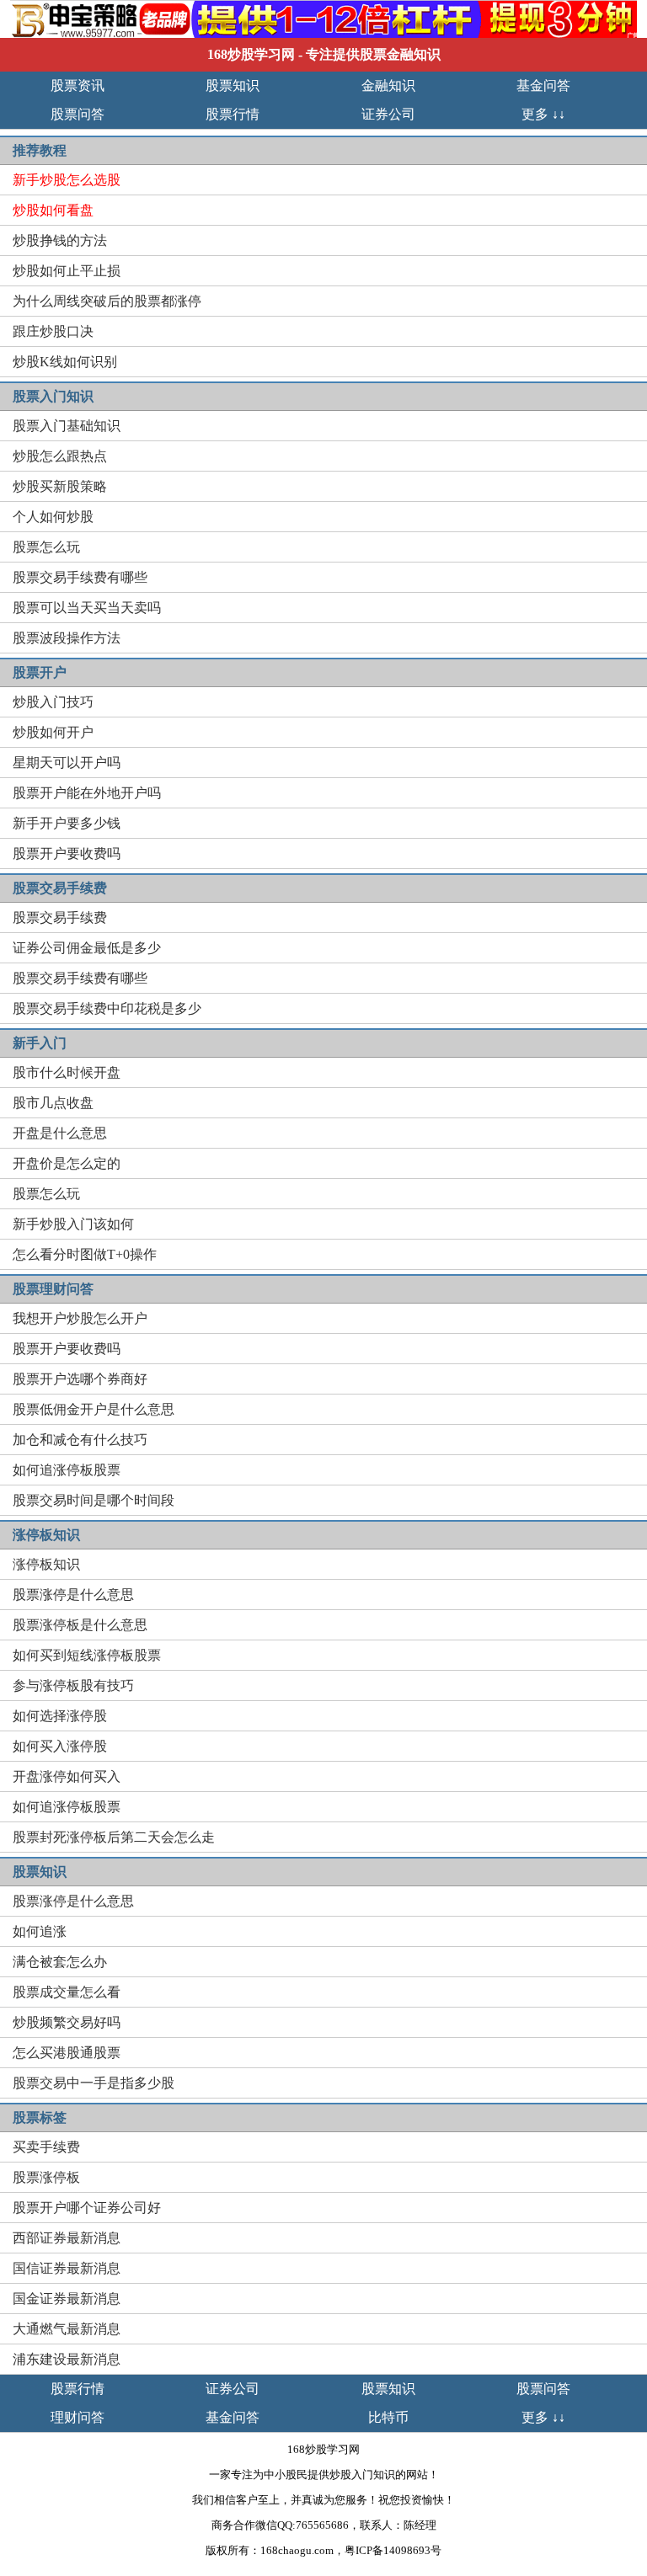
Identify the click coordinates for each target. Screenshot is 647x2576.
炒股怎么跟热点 (60, 456)
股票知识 (233, 85)
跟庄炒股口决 (53, 331)
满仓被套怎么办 (60, 1962)
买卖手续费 (46, 2147)
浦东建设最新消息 (67, 2359)
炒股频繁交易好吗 (67, 2022)
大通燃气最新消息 (67, 2329)
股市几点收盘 (53, 1103)
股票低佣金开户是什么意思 (94, 1409)
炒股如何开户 (53, 732)
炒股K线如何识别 (65, 362)
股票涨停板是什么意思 (80, 1625)
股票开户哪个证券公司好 (87, 2208)
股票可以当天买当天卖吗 (87, 608)
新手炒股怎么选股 (67, 180)
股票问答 (78, 114)
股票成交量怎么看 (67, 1992)
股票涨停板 (46, 2177)
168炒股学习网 (251, 54)
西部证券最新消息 (67, 2238)
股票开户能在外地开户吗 (87, 793)
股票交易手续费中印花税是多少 (107, 1008)
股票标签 (40, 2117)
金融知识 (388, 85)
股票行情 (233, 114)
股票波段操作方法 (67, 638)
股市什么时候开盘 (67, 1072)
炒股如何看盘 (53, 210)
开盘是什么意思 (60, 1133)
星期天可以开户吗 (67, 763)
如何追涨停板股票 (67, 1470)
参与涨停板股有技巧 (73, 1685)
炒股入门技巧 (53, 702)
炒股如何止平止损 (67, 271)
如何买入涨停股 (60, 1746)
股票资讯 (78, 85)
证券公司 (388, 114)
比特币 (388, 2417)
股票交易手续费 (60, 917)
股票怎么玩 (46, 547)
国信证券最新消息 (67, 2268)
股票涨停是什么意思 (73, 1595)
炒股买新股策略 (60, 486)
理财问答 (78, 2417)
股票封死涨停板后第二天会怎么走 (114, 1837)
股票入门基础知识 (67, 426)
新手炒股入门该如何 (73, 1224)
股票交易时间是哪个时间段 (94, 1500)
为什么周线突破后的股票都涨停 (107, 301)
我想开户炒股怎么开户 (80, 1318)
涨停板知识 (46, 1564)
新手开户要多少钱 (67, 823)
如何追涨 (40, 1931)
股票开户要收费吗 (67, 853)
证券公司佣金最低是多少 (87, 948)
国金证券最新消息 (67, 2299)
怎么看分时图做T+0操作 (85, 1254)
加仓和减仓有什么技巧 (80, 1440)
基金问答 (543, 85)
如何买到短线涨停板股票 (87, 1655)
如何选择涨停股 (60, 1716)
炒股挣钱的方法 (60, 240)
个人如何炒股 (53, 517)
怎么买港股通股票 (67, 2053)
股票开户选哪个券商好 (80, 1379)
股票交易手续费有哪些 (80, 577)
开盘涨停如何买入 (67, 1776)
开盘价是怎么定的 (67, 1163)
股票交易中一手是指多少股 (94, 2083)
